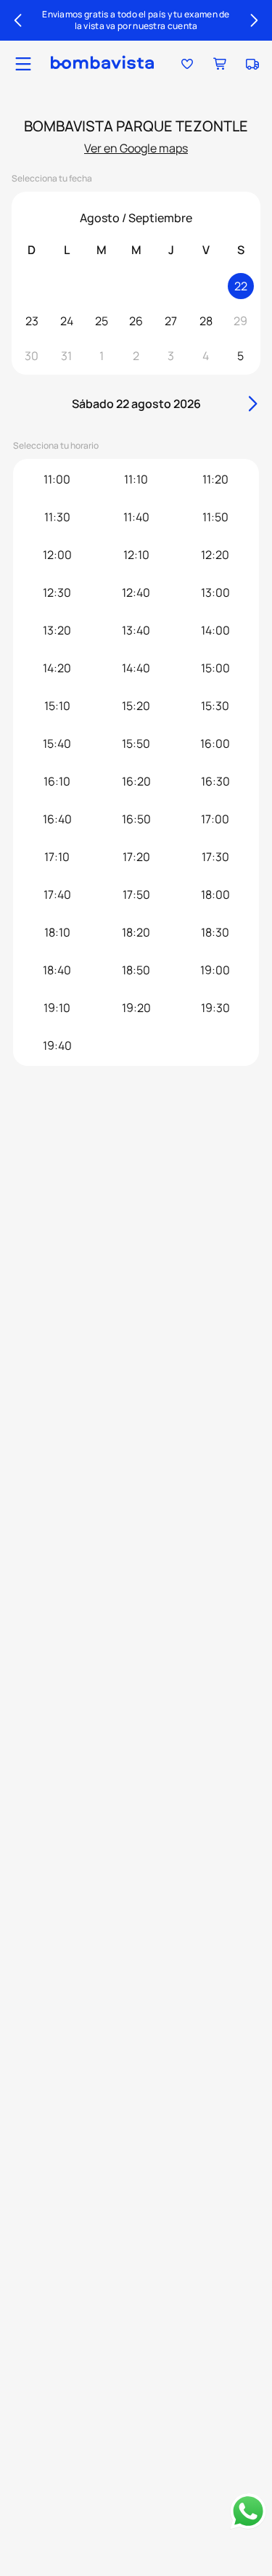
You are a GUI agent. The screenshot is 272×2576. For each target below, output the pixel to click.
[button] (23, 64)
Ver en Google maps (136, 148)
